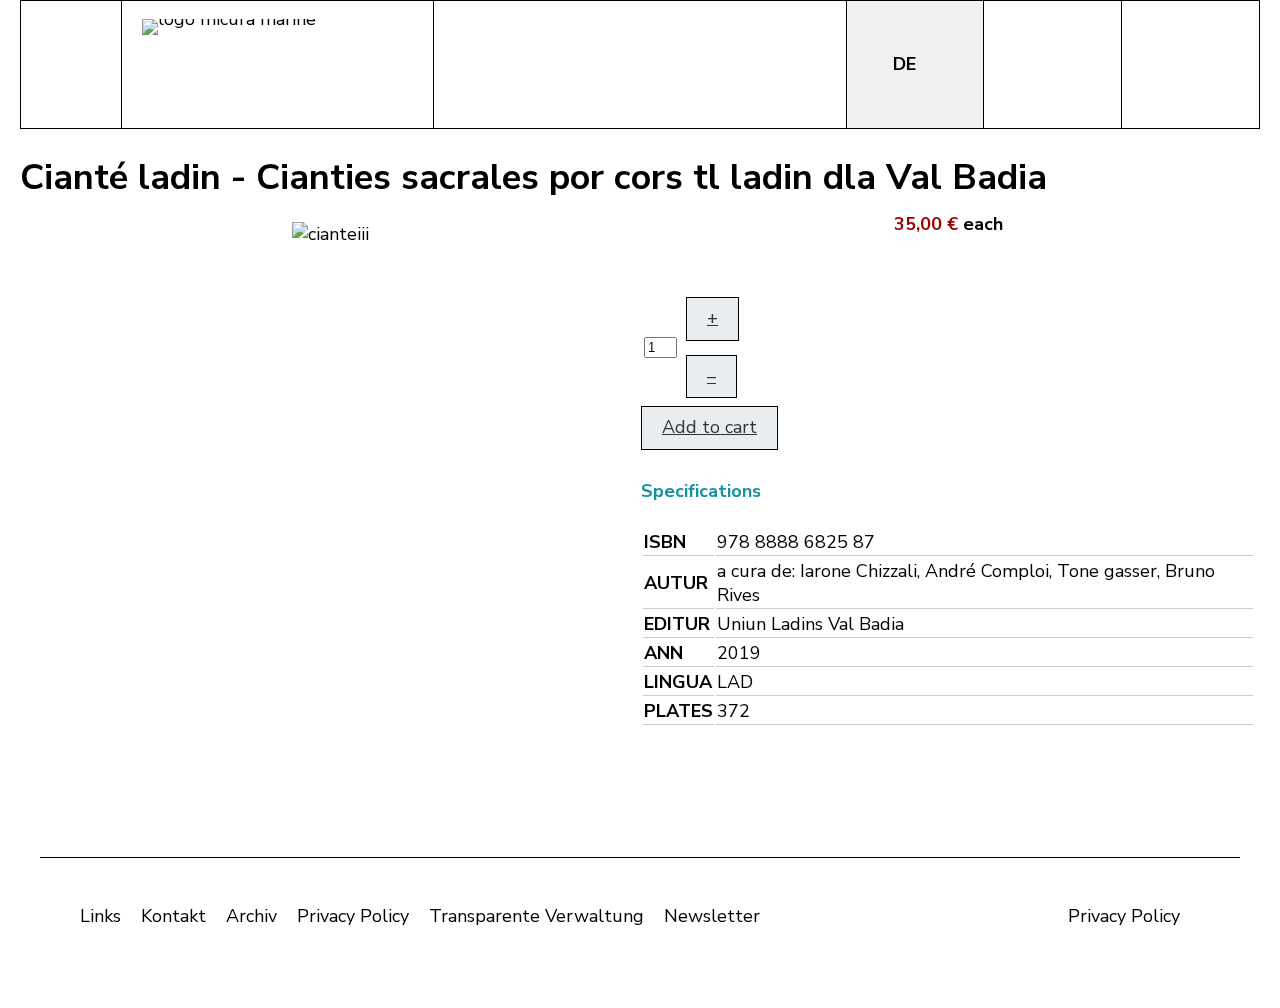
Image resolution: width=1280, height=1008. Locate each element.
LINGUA (678, 682)
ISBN (665, 542)
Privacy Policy (353, 916)
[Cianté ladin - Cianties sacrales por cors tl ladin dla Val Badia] (330, 232)
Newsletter (712, 916)
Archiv (251, 916)
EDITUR (677, 624)
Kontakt (173, 916)
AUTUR (676, 583)
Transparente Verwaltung (536, 916)
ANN (663, 653)
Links (100, 916)
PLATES (678, 711)
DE (907, 64)
